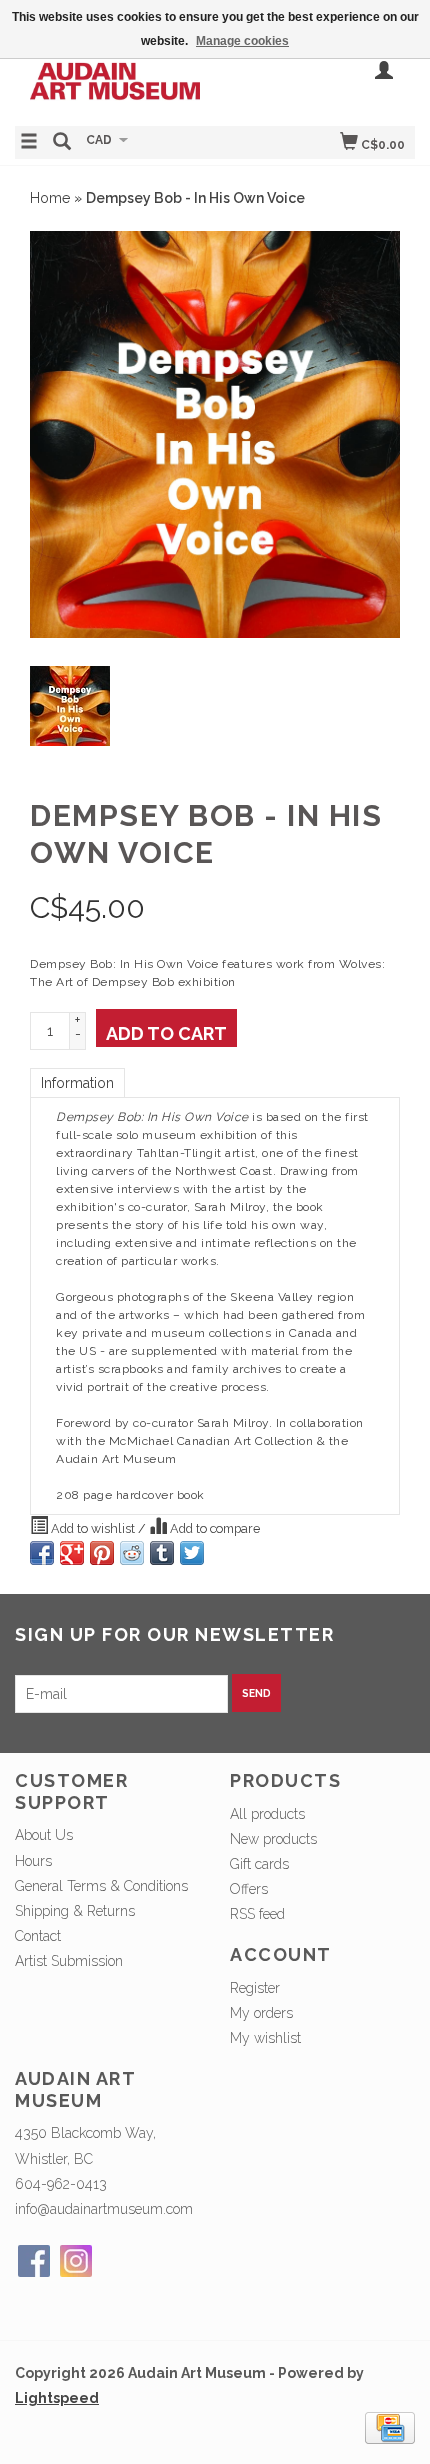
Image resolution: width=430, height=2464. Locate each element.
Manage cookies (242, 41)
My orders (261, 2013)
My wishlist (265, 2038)
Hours (33, 1861)
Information (77, 1083)
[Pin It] (102, 1553)
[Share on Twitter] (192, 1553)
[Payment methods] (390, 2426)
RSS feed (257, 1914)
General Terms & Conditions (101, 1886)
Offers (249, 1889)
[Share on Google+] (72, 1553)
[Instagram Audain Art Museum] (76, 2261)
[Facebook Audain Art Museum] (34, 2261)
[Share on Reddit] (132, 1553)
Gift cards (259, 1864)
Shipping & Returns (75, 1911)
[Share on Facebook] (42, 1553)
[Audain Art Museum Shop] (115, 78)
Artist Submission (69, 1961)
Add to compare (213, 1528)
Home (50, 198)
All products (267, 1814)
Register (255, 1988)
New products (273, 1839)
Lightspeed (57, 2398)
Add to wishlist (93, 1528)
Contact (38, 1936)
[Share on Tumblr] (162, 1553)
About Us (44, 1835)
